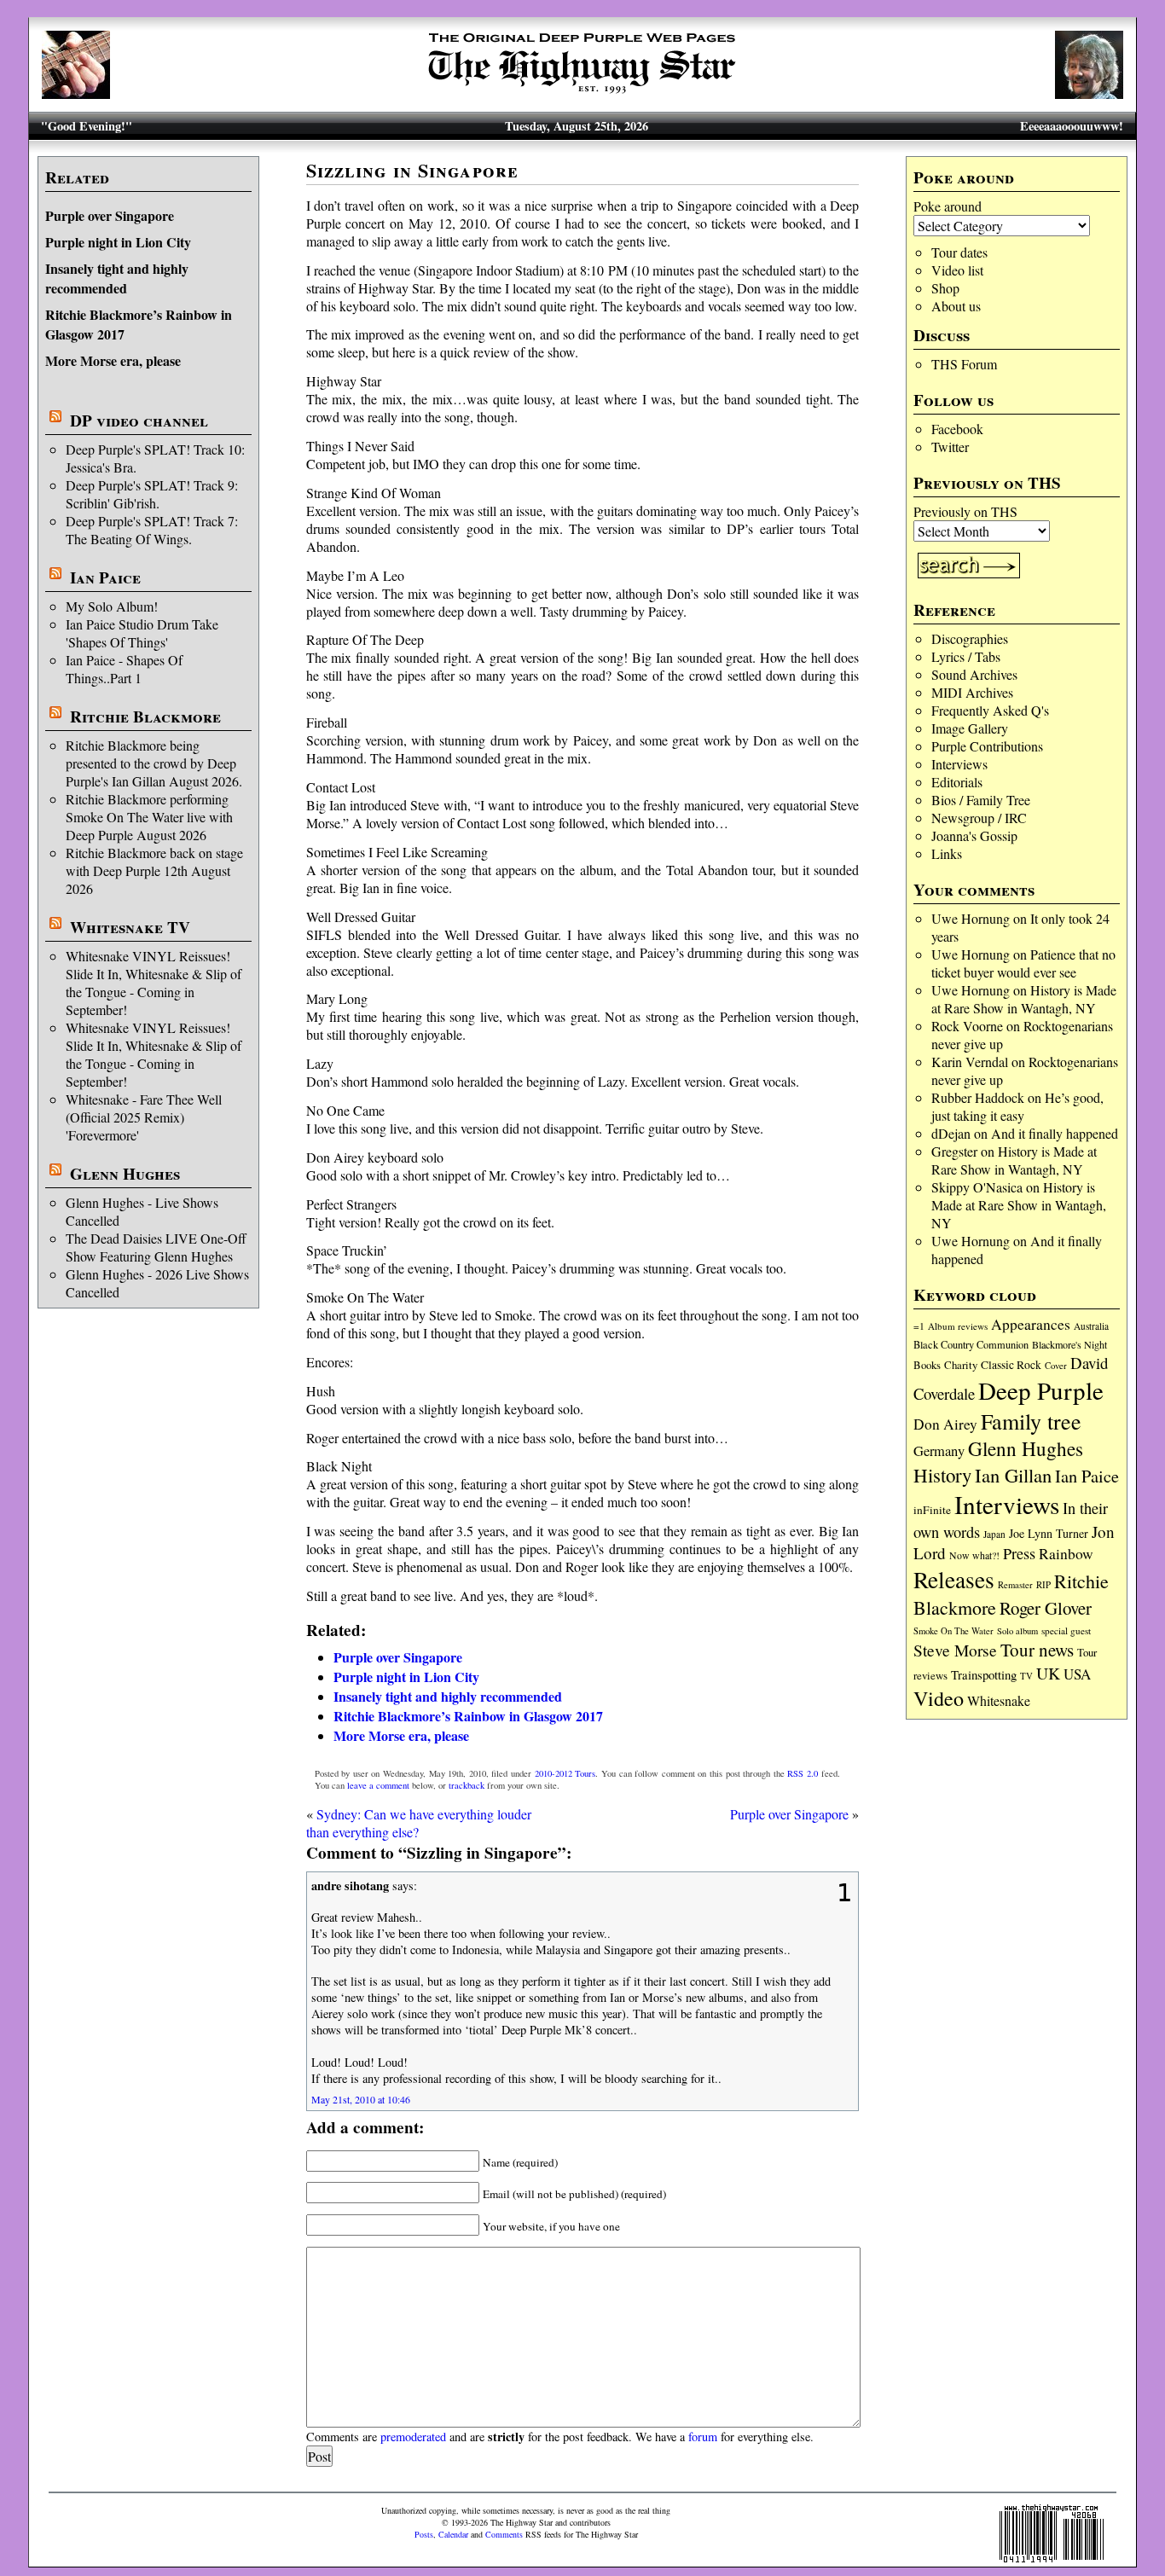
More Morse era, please (113, 360)
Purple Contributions (987, 746)
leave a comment (378, 1785)
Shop (945, 288)
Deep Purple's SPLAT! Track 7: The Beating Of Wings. (152, 530)
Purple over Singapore (110, 215)
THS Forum (964, 364)
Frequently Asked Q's (990, 710)
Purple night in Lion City (118, 242)
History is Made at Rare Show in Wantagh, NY (1024, 999)
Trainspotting (984, 1674)
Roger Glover (1046, 1608)
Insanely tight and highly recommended (117, 278)
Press (1019, 1553)
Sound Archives (974, 674)
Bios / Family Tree (981, 800)
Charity (961, 1365)
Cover (1056, 1365)
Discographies (970, 638)
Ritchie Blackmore (145, 717)
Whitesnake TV (130, 927)
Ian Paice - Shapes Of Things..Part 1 (124, 669)
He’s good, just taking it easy (1017, 1106)
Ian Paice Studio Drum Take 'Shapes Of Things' (142, 633)
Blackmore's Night (1069, 1344)
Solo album (1017, 1631)
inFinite (932, 1510)
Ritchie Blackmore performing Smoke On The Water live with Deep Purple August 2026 (149, 817)
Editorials (957, 782)
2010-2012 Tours (565, 1773)
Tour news (1037, 1650)
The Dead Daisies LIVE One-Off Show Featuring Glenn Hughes (156, 1247)
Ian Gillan (1013, 1475)
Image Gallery (970, 728)
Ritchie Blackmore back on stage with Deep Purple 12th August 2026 (154, 870)
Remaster (1015, 1585)
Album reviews (958, 1326)
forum (703, 2437)
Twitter (950, 447)
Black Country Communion (971, 1344)
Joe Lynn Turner (1049, 1533)
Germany (939, 1451)
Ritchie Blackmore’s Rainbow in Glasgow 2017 (468, 1716)
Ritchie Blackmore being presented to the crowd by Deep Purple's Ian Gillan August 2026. (154, 763)
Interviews (959, 764)
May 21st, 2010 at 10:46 (361, 2099)
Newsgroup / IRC (979, 818)
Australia (1091, 1326)
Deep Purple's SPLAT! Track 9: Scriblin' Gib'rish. (152, 494)
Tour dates (959, 252)
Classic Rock (1011, 1365)
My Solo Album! (112, 606)
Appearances (1031, 1324)
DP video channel (139, 421)
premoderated (413, 2437)
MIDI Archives (972, 692)
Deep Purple (1041, 1390)
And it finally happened (1055, 1133)
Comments (504, 2534)
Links (947, 853)
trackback (467, 1785)
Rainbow (1066, 1554)
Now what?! (974, 1555)
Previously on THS (965, 511)
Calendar (453, 2534)
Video (939, 1698)
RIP (1043, 1584)
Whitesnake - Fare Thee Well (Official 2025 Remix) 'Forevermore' (144, 1117)
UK (1048, 1673)
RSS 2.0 (803, 1773)
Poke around (948, 206)
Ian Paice (105, 577)
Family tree (1031, 1421)
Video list (957, 270)
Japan (994, 1534)
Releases (954, 1579)
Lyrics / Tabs (966, 656)
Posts (424, 2534)
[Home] (582, 93)
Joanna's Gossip (974, 835)
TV (1026, 1676)
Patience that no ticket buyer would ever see (1023, 963)
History (942, 1475)
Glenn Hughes (125, 1174)
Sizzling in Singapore (413, 170)
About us (956, 306)
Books (927, 1365)
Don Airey (945, 1424)
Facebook (957, 429)
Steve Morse (955, 1650)
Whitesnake (999, 1700)
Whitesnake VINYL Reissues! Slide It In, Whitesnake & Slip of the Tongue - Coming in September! (154, 983)
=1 (919, 1326)
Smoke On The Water (953, 1631)
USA (1077, 1674)
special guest (1066, 1630)
